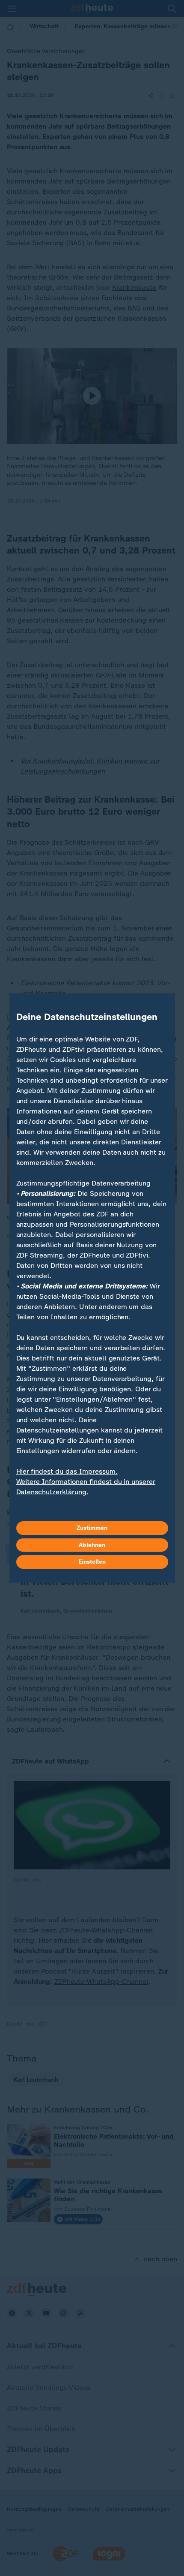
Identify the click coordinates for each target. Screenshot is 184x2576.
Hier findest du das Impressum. (67, 1471)
